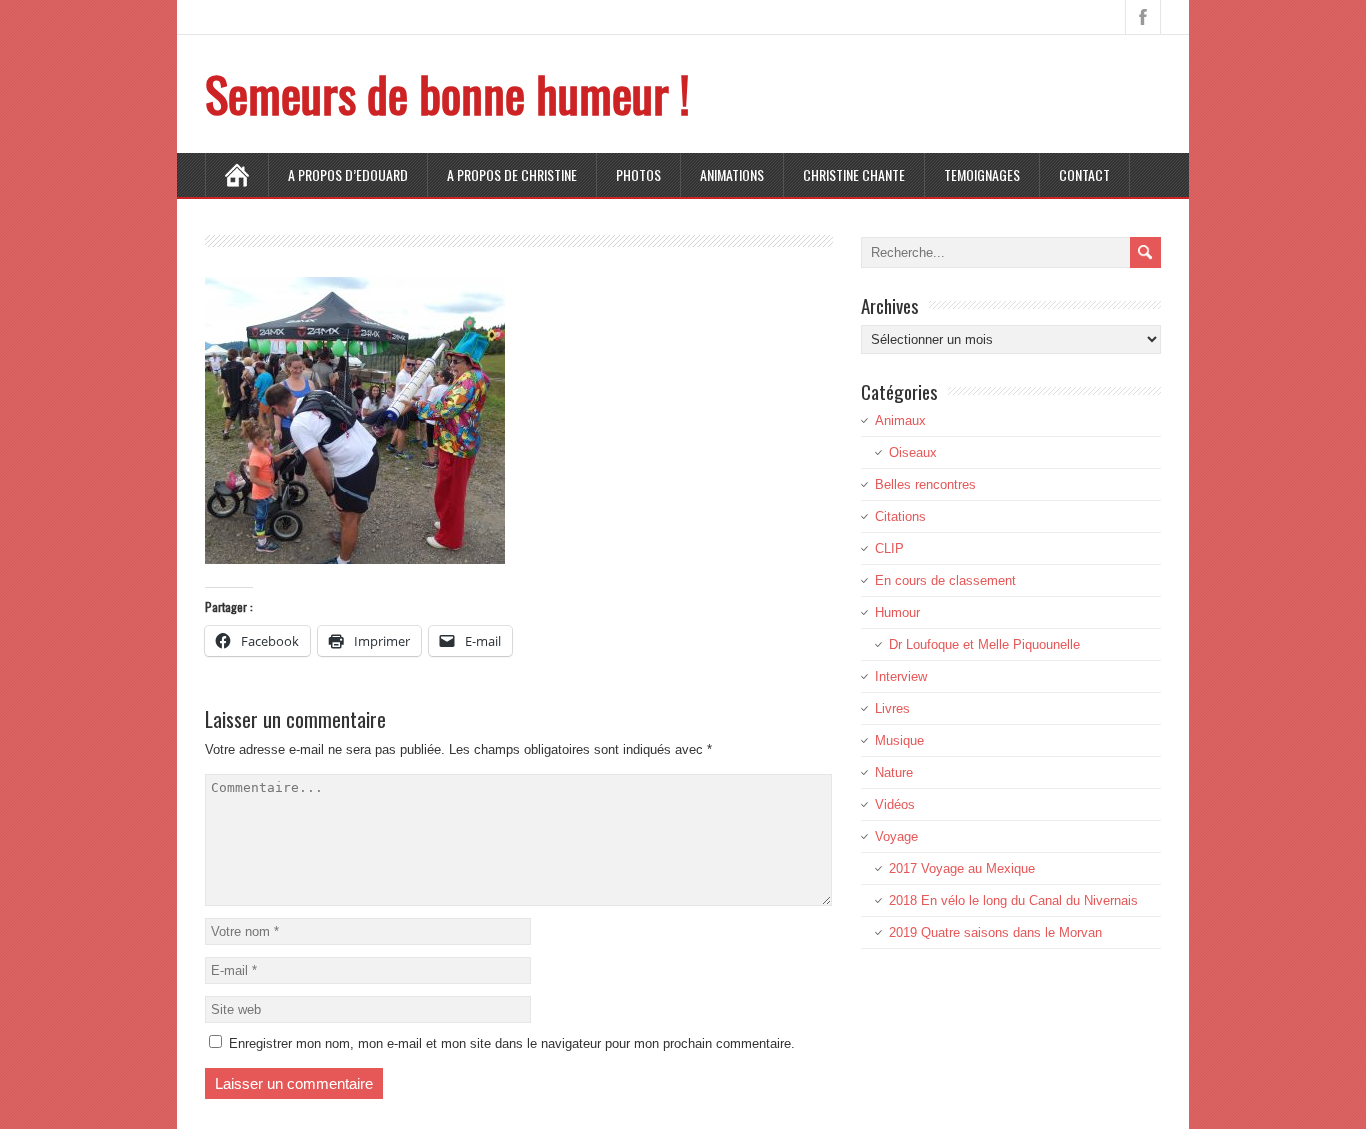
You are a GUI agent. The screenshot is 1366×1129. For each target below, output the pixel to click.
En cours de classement (945, 580)
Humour (897, 612)
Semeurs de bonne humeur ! (447, 93)
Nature (894, 772)
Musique (899, 740)
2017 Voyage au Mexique (962, 868)
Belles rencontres (925, 484)
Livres (892, 708)
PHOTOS (638, 174)
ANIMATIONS (732, 174)
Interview (901, 676)
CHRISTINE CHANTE (854, 174)
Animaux (900, 420)
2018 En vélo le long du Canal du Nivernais (1013, 900)
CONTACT (1084, 174)
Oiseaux (913, 452)
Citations (900, 516)
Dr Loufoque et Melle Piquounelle (984, 644)
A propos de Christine (512, 174)
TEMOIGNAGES (982, 174)
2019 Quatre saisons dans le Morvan (995, 932)
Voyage (896, 836)
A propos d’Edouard (348, 174)
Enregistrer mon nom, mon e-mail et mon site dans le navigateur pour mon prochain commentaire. (512, 1043)
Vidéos (895, 804)
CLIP (889, 548)
